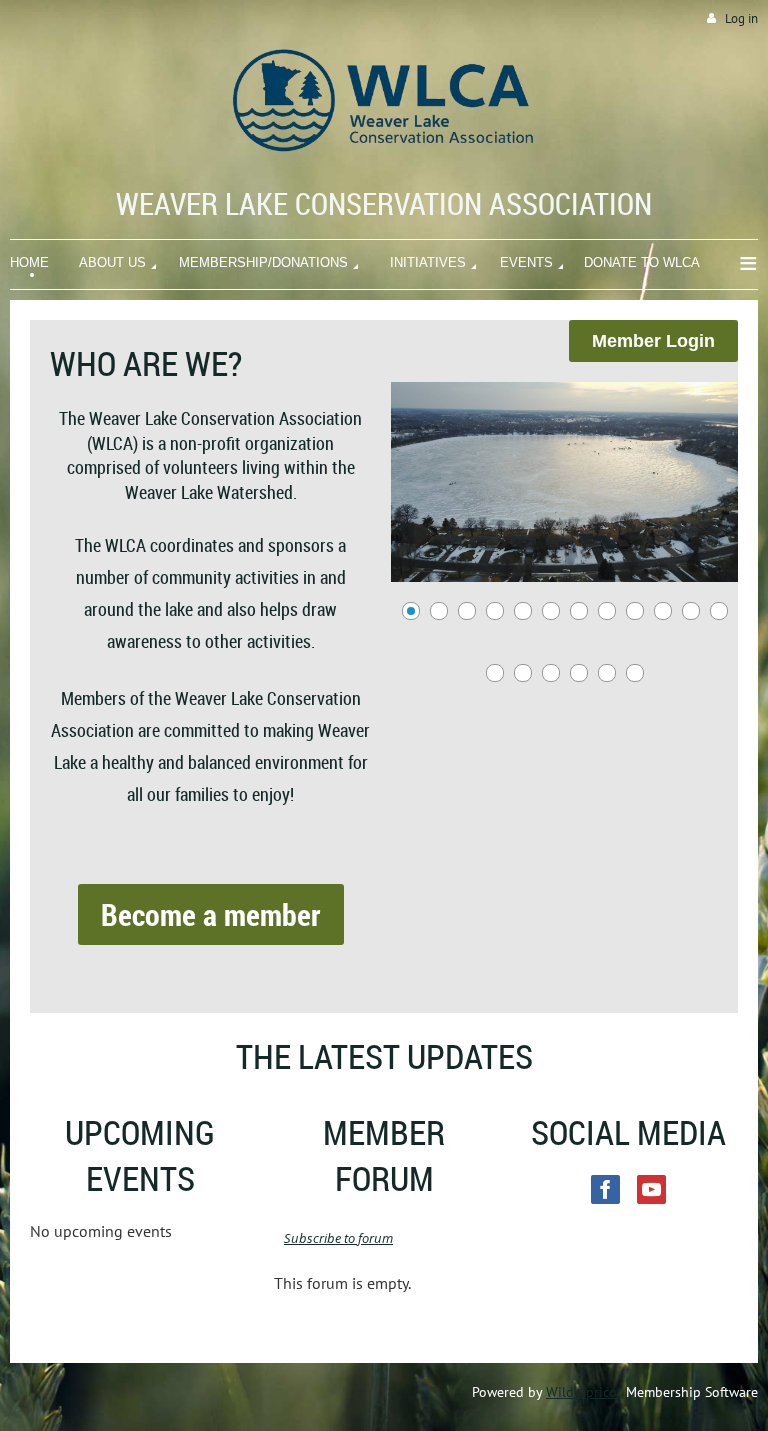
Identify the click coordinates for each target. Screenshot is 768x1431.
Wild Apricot (584, 1392)
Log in (741, 18)
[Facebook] (605, 1189)
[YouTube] (651, 1189)
